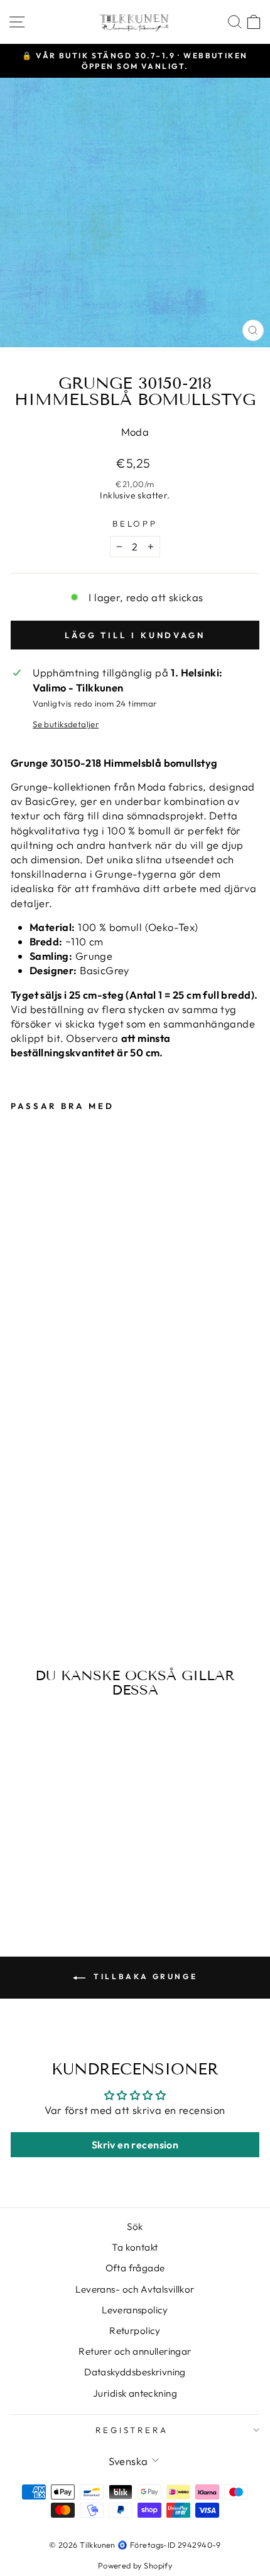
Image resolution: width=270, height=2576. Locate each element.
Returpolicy (135, 2331)
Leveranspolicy (135, 2310)
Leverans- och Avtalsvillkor (135, 2289)
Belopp (135, 523)
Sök (135, 2226)
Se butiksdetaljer (66, 724)
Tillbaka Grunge (144, 1976)
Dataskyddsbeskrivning (135, 2372)
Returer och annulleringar (135, 2351)
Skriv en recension (135, 2145)
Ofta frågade (135, 2268)
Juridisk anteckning (135, 2393)
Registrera (132, 2430)
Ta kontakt (135, 2247)
